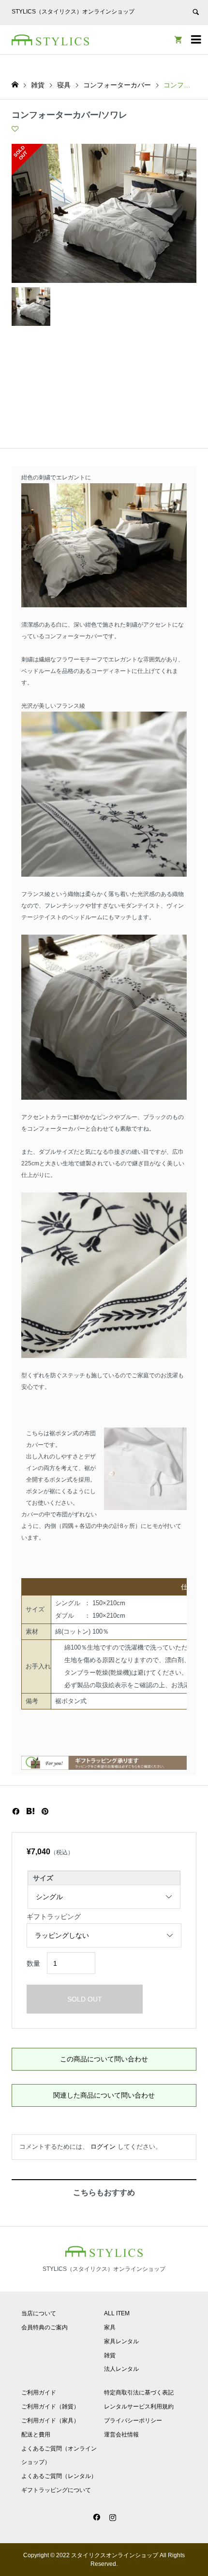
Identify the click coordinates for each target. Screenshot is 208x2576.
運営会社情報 (121, 2435)
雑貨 (110, 2355)
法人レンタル (121, 2369)
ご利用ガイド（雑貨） (50, 2407)
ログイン (103, 2147)
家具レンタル (121, 2341)
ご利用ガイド (39, 2393)
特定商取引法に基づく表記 (139, 2393)
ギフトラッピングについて (56, 2490)
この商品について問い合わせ (104, 2059)
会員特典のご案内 (45, 2327)
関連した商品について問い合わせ (104, 2095)
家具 (110, 2327)
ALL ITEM (117, 2313)
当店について (39, 2313)
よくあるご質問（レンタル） (59, 2476)
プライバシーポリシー (133, 2421)
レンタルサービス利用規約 (139, 2407)
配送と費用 (36, 2435)
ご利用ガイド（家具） (50, 2421)
